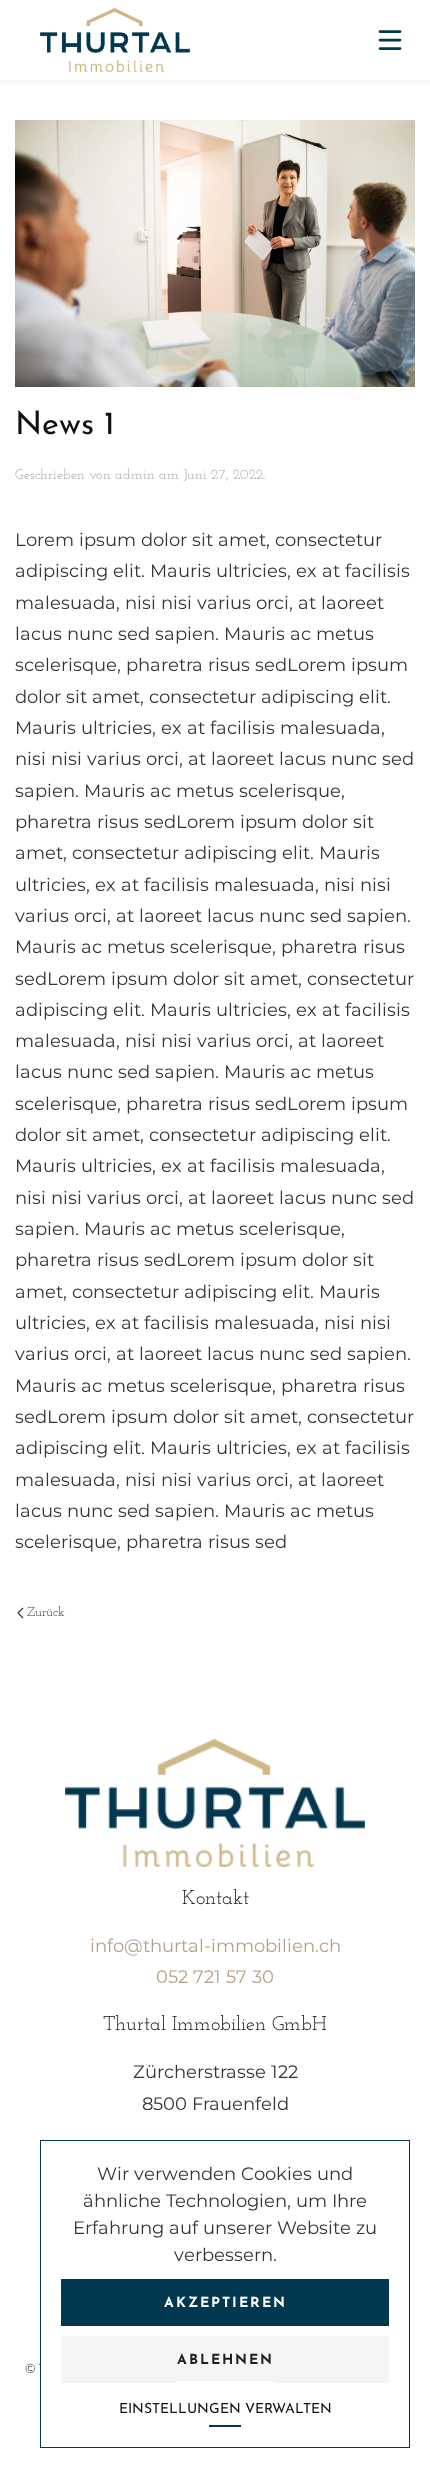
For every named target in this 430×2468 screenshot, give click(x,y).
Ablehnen (225, 2360)
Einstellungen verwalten (225, 2409)
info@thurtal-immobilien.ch (215, 1946)
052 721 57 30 (215, 1977)
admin (135, 475)
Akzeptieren (225, 2303)
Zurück (46, 1612)
